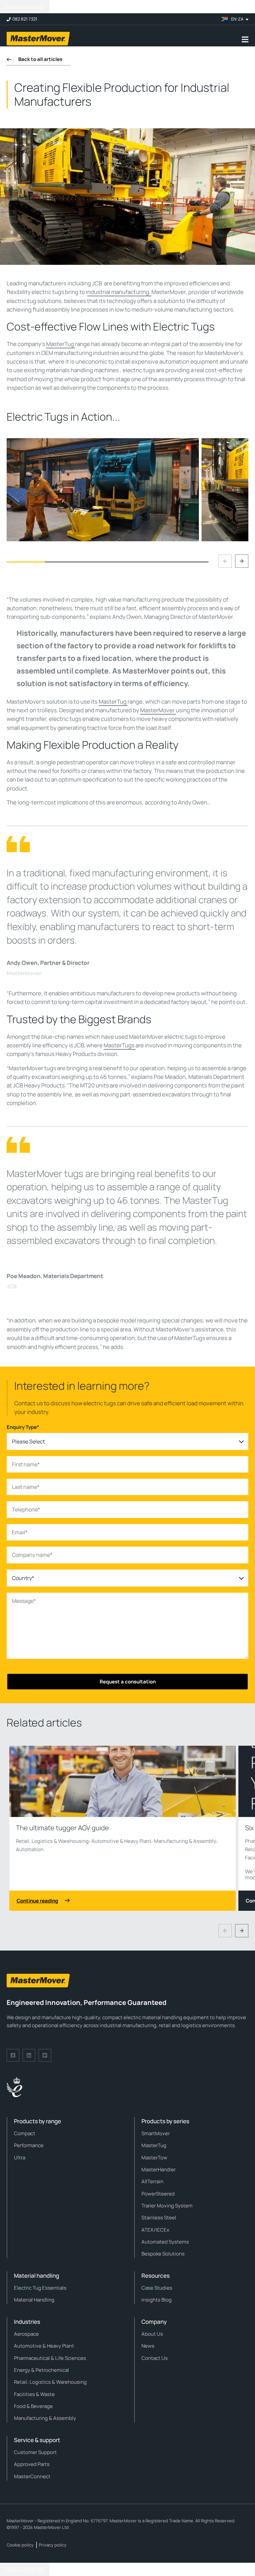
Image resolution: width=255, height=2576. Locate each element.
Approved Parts (32, 2464)
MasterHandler (159, 2169)
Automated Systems (165, 2242)
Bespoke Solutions (163, 2254)
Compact (25, 2133)
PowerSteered (158, 2194)
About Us (152, 2334)
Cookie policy (20, 2545)
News (148, 2346)
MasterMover (158, 710)
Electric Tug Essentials (40, 2288)
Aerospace (26, 2334)
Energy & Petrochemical (42, 2370)
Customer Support (35, 2452)
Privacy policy (53, 2545)
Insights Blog (157, 2300)
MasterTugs (120, 1045)
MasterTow (154, 2158)
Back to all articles (40, 59)
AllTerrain (152, 2181)
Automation (30, 1849)
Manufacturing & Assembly (185, 1841)
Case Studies (157, 2288)
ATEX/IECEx (155, 2230)
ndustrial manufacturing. (119, 292)
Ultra (20, 2158)
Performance (29, 2145)
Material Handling (34, 2300)
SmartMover (156, 2133)
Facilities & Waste (34, 2394)
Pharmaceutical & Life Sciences (50, 2358)
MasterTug (61, 344)
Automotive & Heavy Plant (121, 1841)
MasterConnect (32, 2476)
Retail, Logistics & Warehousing (52, 1841)
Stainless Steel (159, 2218)
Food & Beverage (33, 2406)
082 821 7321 (25, 19)
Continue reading (37, 1901)
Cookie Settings (25, 7)
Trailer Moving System (167, 2206)
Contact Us (155, 2358)
